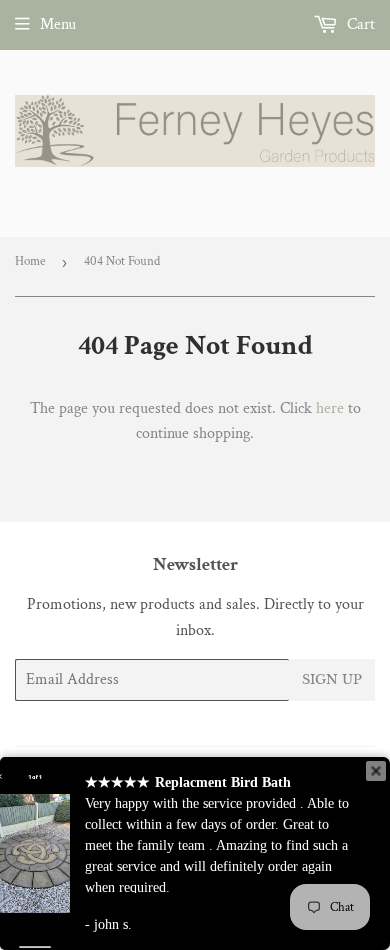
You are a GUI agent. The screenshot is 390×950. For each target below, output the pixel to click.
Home (30, 261)
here (330, 408)
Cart (359, 24)
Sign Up (332, 679)
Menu (58, 24)
